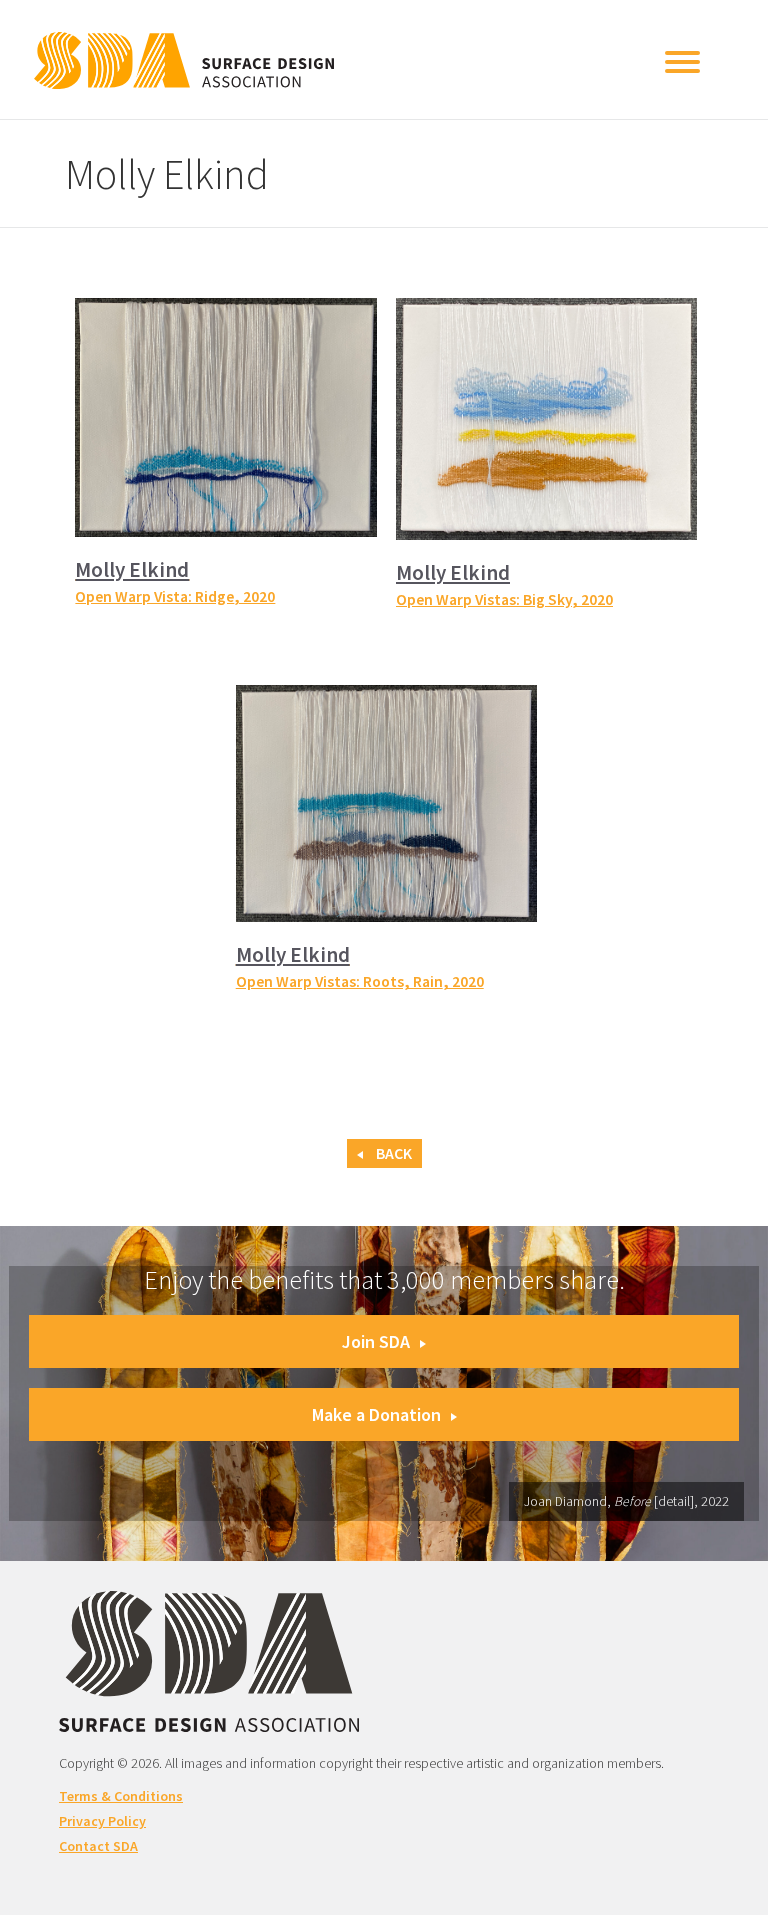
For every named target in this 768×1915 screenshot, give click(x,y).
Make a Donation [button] (376, 1414)
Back (392, 1153)
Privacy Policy (102, 1821)
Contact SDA (98, 1846)
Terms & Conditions (121, 1796)
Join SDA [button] (376, 1341)
